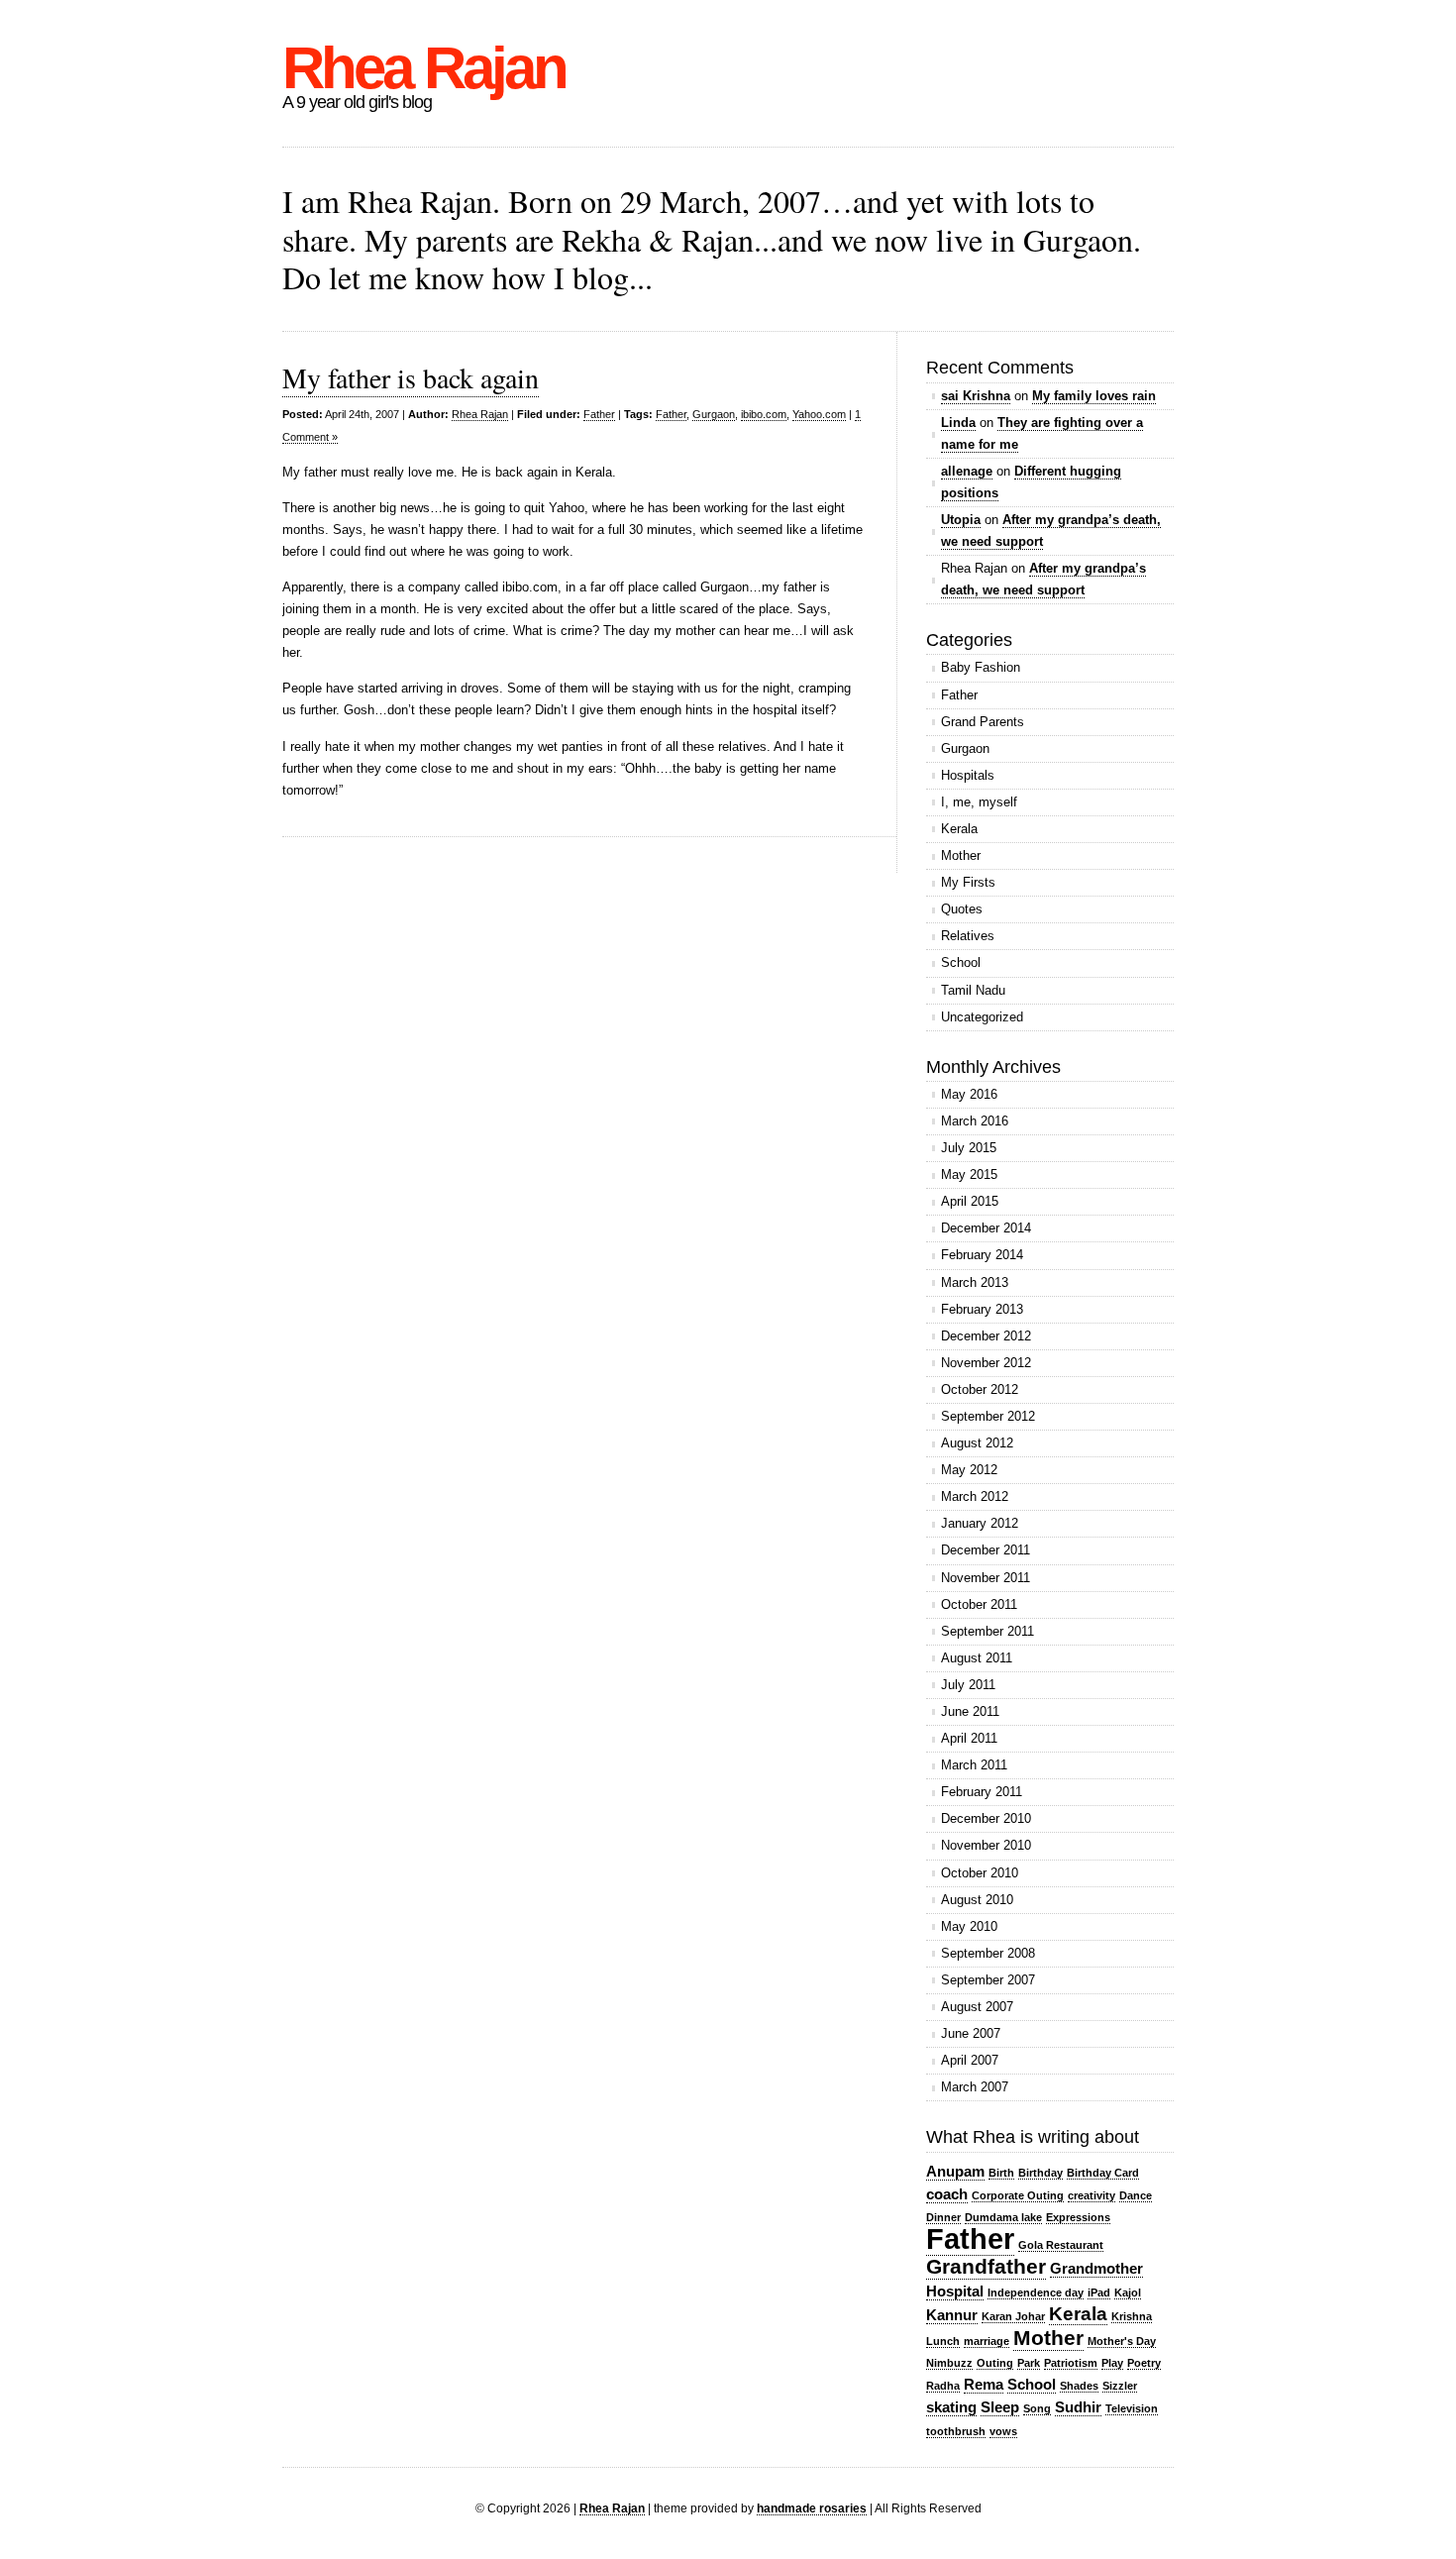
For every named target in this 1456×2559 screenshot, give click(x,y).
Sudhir (1078, 2407)
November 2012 (986, 1363)
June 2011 (970, 1711)
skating (951, 2407)
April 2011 (969, 1738)
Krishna (1132, 2316)
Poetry (1144, 2363)
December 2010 (986, 1818)
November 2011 (986, 1578)
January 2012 (980, 1523)
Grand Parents (983, 722)
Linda (958, 423)
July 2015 (969, 1148)
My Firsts (968, 882)
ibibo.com (764, 414)
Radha (943, 2386)
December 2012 (986, 1336)
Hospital (955, 2291)
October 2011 (979, 1604)
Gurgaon (714, 414)
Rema (984, 2384)
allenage (967, 471)
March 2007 (975, 2087)
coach (947, 2194)
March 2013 (975, 1282)
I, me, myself (979, 802)
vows (1003, 2431)
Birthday (1040, 2173)
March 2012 (975, 1496)
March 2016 (975, 1121)
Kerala (959, 829)
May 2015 (969, 1174)
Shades (1079, 2386)
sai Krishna (976, 396)
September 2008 (988, 1953)
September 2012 (988, 1416)
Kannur (952, 2315)
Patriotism (1071, 2363)
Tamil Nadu (973, 990)
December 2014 (986, 1228)
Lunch (943, 2341)
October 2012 (980, 1389)
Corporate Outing (1018, 2195)
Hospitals (968, 775)
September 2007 (988, 1980)
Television (1132, 2408)
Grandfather (986, 2267)
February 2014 (982, 1255)
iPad (1099, 2292)
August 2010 (977, 1900)
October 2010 (980, 1873)
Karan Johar (1013, 2316)
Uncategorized (982, 1017)
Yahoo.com (819, 414)
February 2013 (982, 1309)
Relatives (968, 936)
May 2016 (969, 1094)
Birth (1001, 2173)
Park (1029, 2363)
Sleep (1000, 2407)
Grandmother (1096, 2268)
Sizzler (1120, 2386)
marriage (987, 2341)
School (961, 962)
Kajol (1128, 2292)
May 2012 (969, 1470)
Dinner (943, 2217)
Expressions (1078, 2217)
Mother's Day (1122, 2341)
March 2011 (974, 1765)
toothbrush (956, 2431)
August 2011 (977, 1658)
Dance (1136, 2195)
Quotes (962, 909)
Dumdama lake (1003, 2217)
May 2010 (969, 1926)
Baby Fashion (981, 667)
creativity (1092, 2195)
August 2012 (977, 1443)
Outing (995, 2363)
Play (1112, 2363)
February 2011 (982, 1792)
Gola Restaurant (1061, 2245)
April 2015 (970, 1201)
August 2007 (977, 2007)
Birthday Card (1103, 2173)
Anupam (955, 2171)
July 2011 (968, 1685)
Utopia (961, 520)
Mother (961, 855)
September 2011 (988, 1631)
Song (1037, 2408)
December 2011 (986, 1550)
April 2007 (970, 2060)
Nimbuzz (949, 2363)
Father (599, 414)
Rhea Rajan (424, 68)
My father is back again (411, 377)
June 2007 (971, 2033)
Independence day (1036, 2292)
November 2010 (986, 1845)
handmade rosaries (812, 2508)
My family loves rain (1094, 396)
